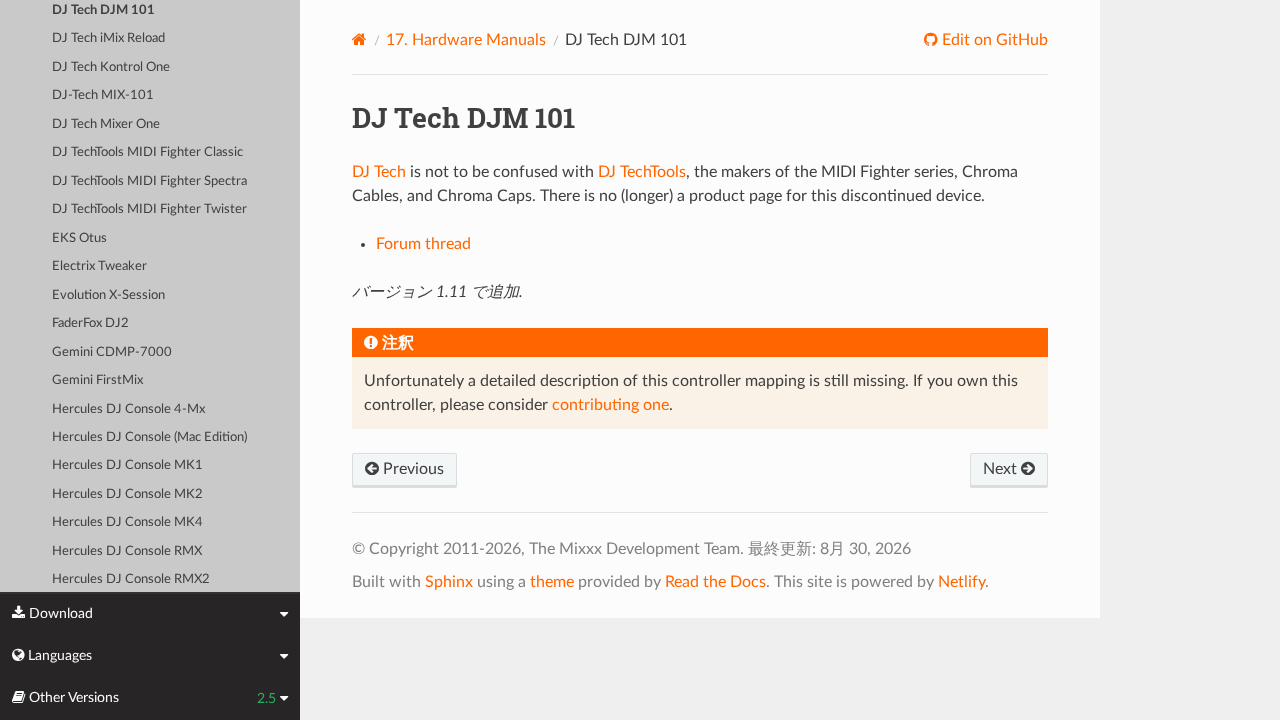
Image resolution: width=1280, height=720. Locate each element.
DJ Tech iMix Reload (108, 38)
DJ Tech (379, 172)
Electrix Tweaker (99, 266)
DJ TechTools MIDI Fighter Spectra (149, 181)
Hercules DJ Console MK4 (127, 522)
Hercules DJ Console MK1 (127, 465)
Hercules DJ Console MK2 (127, 494)
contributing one (610, 405)
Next (1002, 469)
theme (552, 582)
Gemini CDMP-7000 (112, 352)
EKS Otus (79, 238)
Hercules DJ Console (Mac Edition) (149, 437)
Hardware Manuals (466, 40)
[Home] (359, 39)
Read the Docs (715, 582)
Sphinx (449, 582)
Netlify (961, 582)
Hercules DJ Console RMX (127, 551)
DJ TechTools (642, 172)
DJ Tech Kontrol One (111, 67)
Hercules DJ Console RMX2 (131, 579)
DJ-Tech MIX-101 (103, 95)
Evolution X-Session (108, 295)
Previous (411, 469)
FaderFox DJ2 (90, 323)
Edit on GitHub (993, 40)
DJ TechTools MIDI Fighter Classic (147, 152)
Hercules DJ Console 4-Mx (128, 409)
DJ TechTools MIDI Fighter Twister (149, 209)
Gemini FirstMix (97, 380)
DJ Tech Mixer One (106, 124)
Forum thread (423, 244)
